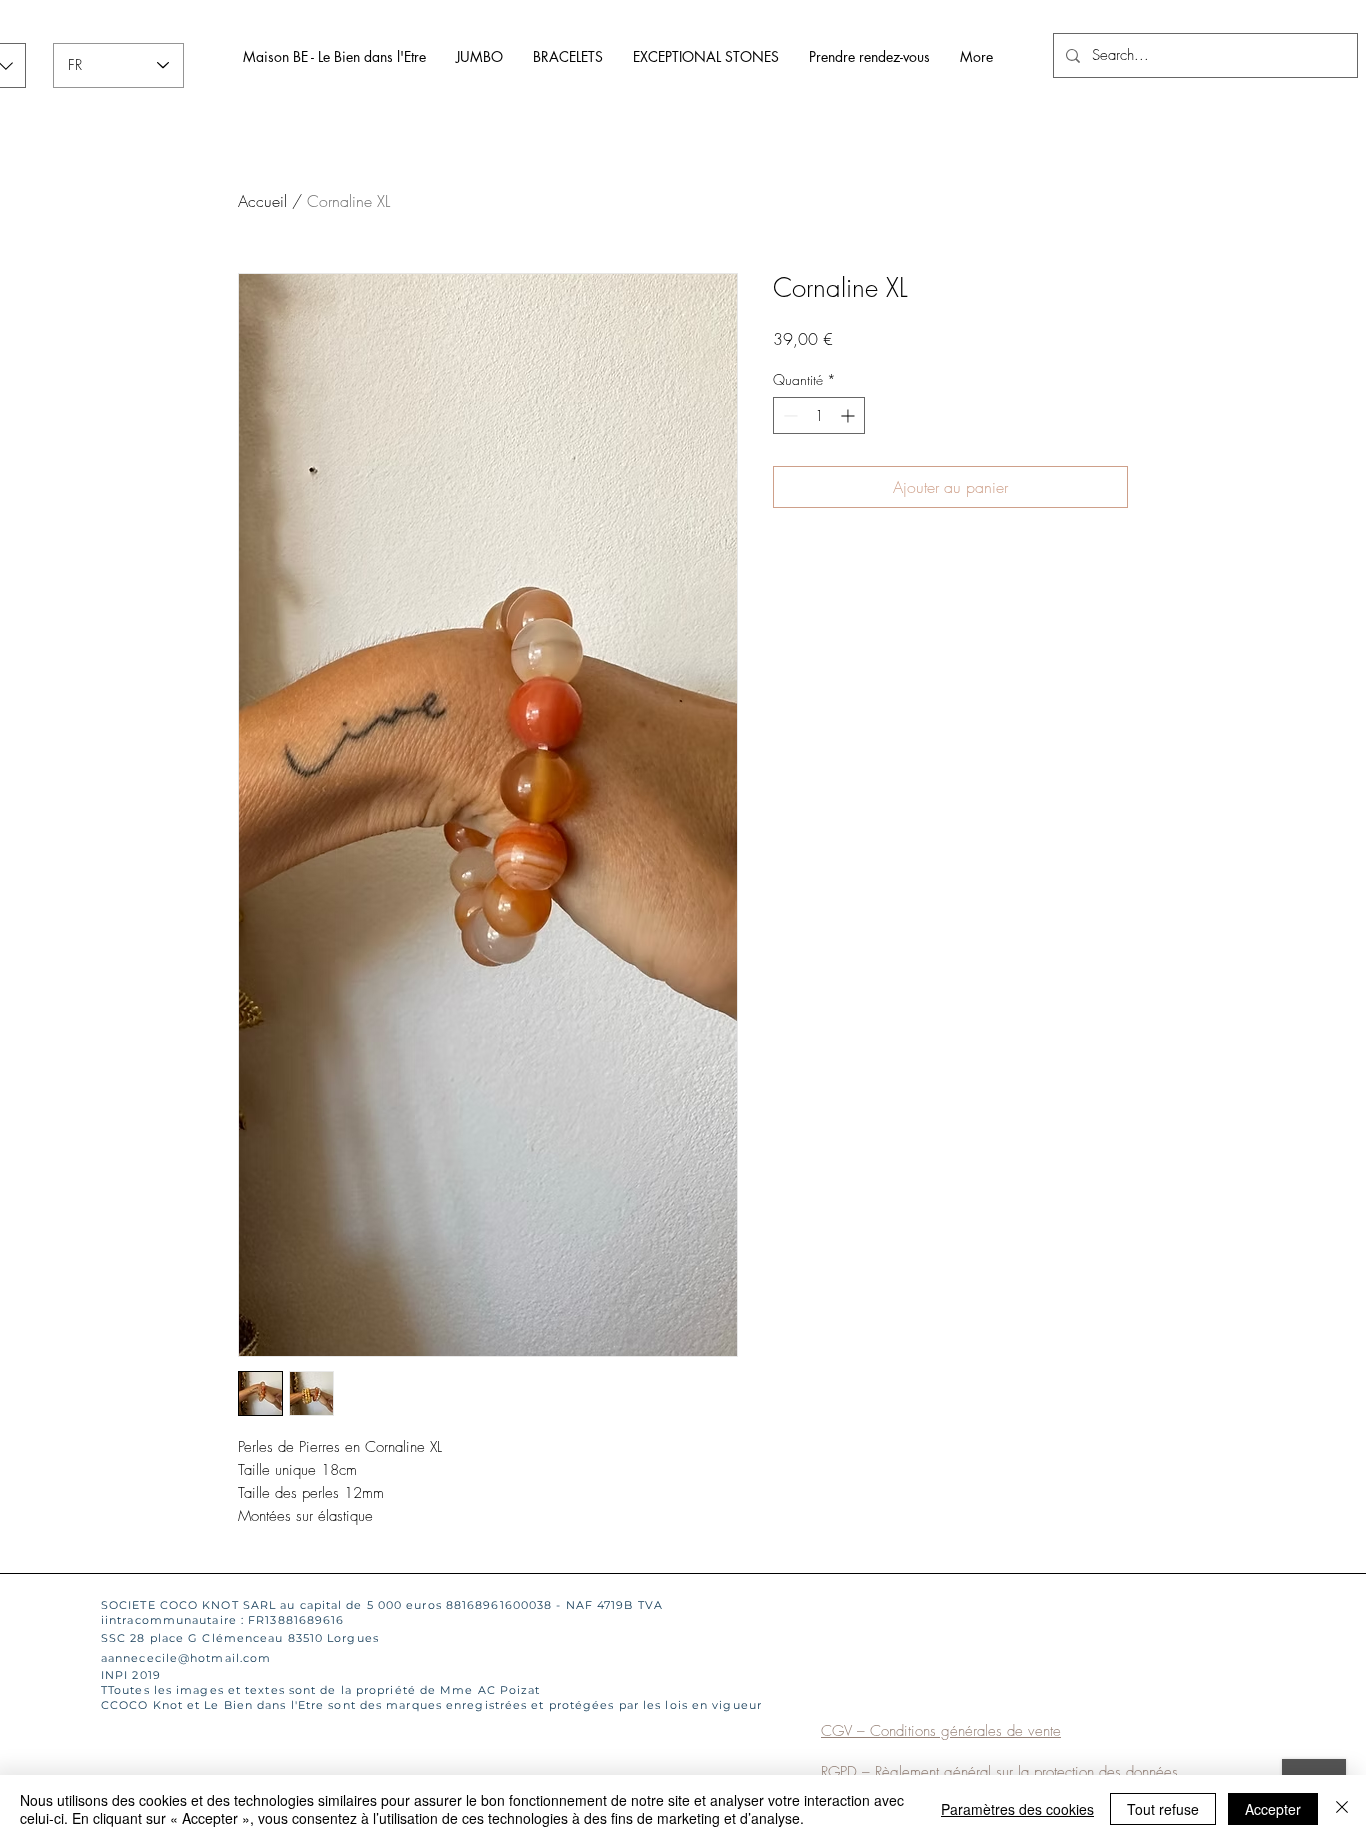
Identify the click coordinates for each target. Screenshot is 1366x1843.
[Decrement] (788, 415)
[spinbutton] (819, 415)
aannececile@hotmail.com (186, 1658)
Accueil (262, 201)
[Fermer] (1342, 1809)
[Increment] (849, 415)
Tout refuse (1163, 1809)
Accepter (1273, 1809)
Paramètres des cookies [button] (1017, 1809)
